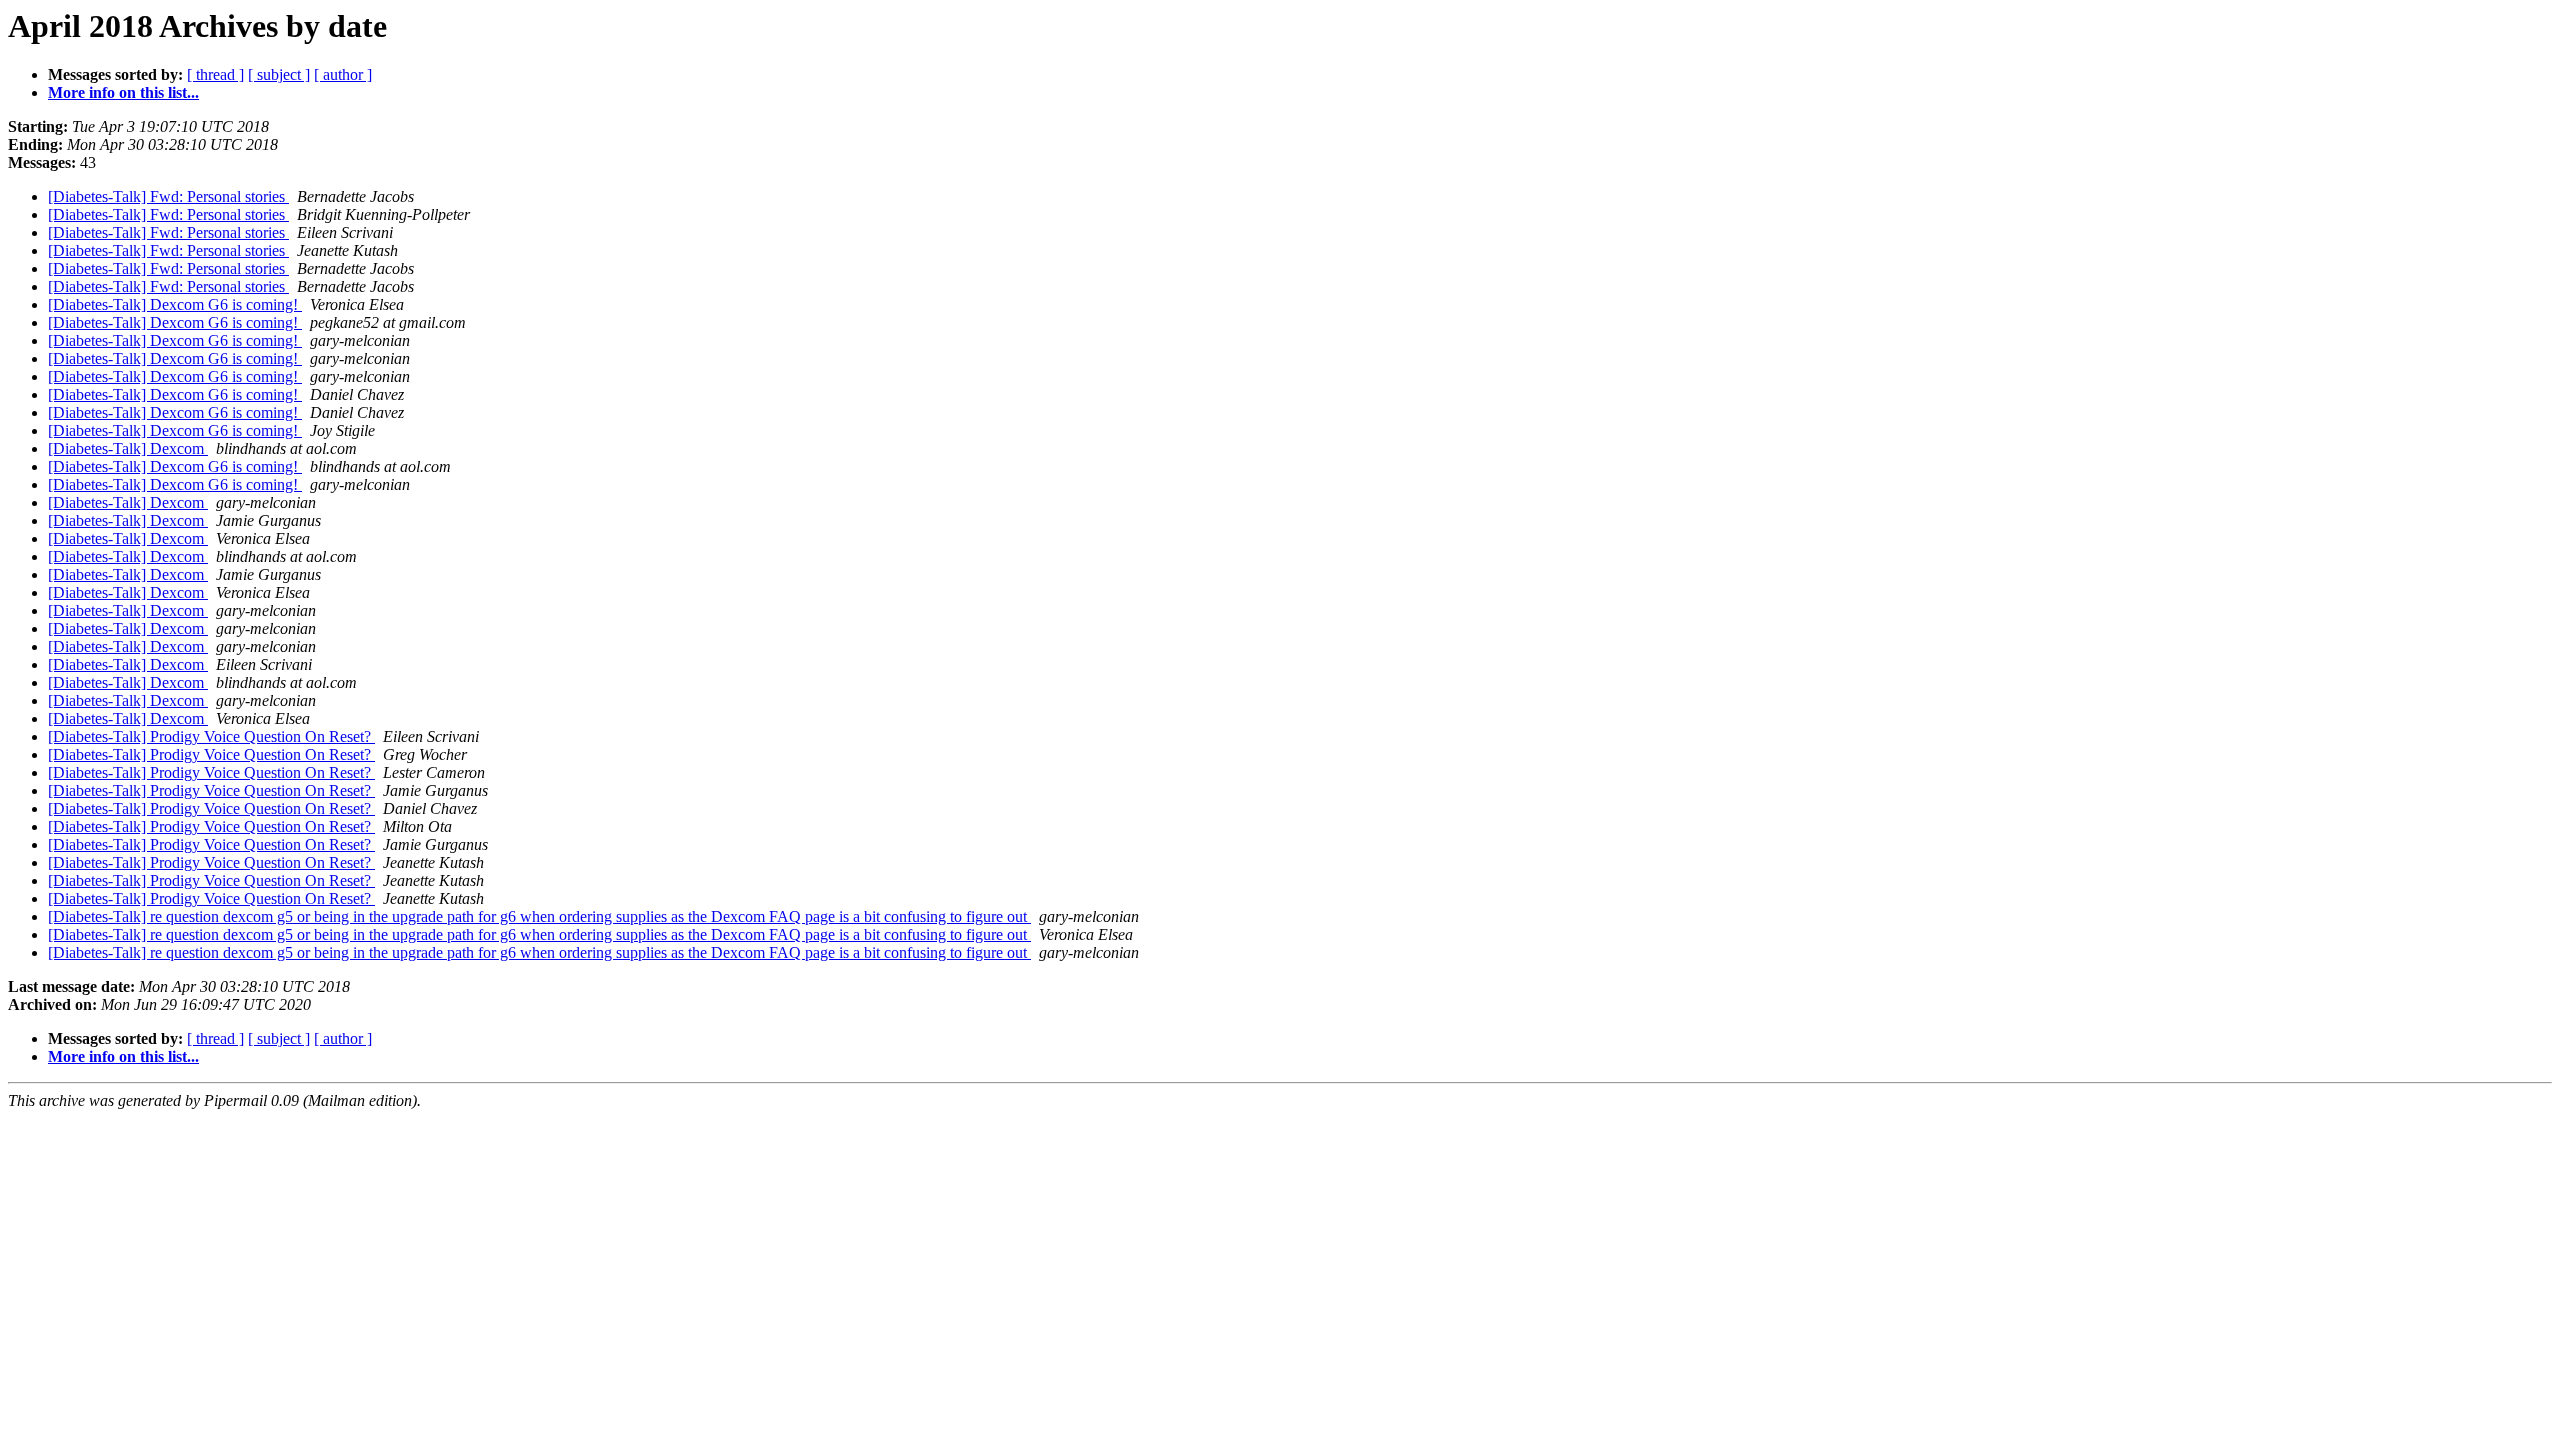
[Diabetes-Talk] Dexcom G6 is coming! (175, 304)
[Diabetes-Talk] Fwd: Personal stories (168, 196)
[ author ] (343, 74)
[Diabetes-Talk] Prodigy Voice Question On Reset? (211, 736)
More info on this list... (123, 92)
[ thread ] (215, 74)
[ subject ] (279, 74)
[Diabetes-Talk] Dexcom (128, 448)
